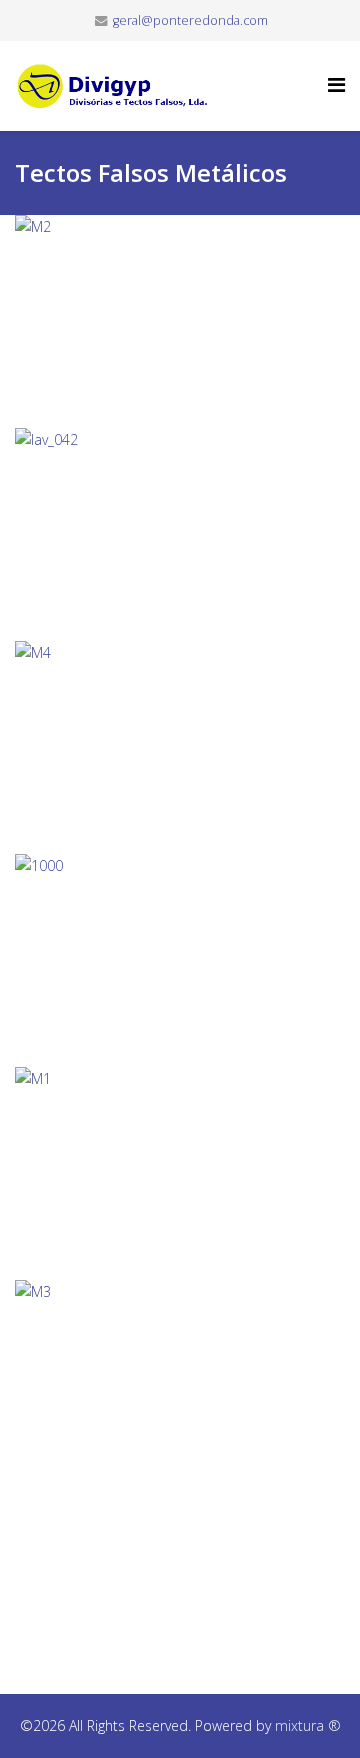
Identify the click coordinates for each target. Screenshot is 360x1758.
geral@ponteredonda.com (190, 20)
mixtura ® (308, 1725)
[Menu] (336, 84)
